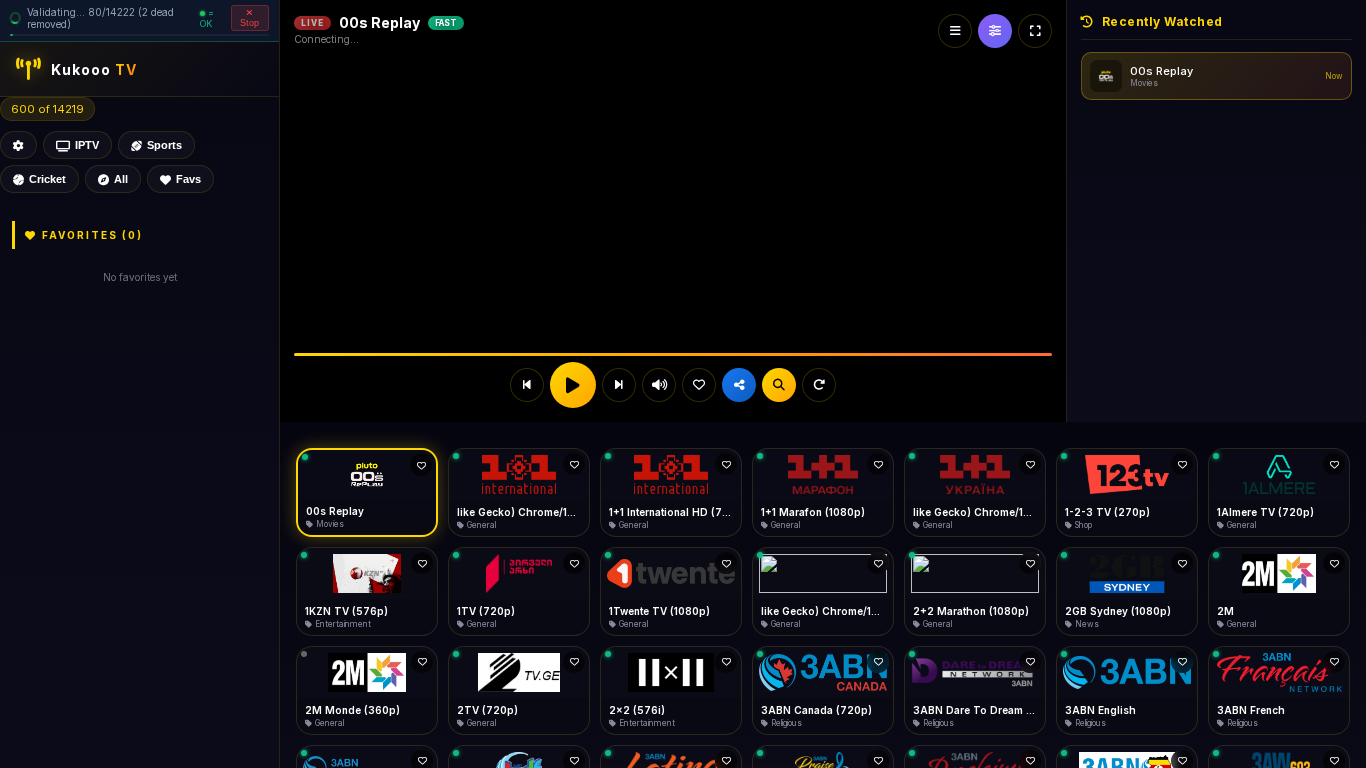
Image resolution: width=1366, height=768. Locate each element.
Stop (249, 23)
